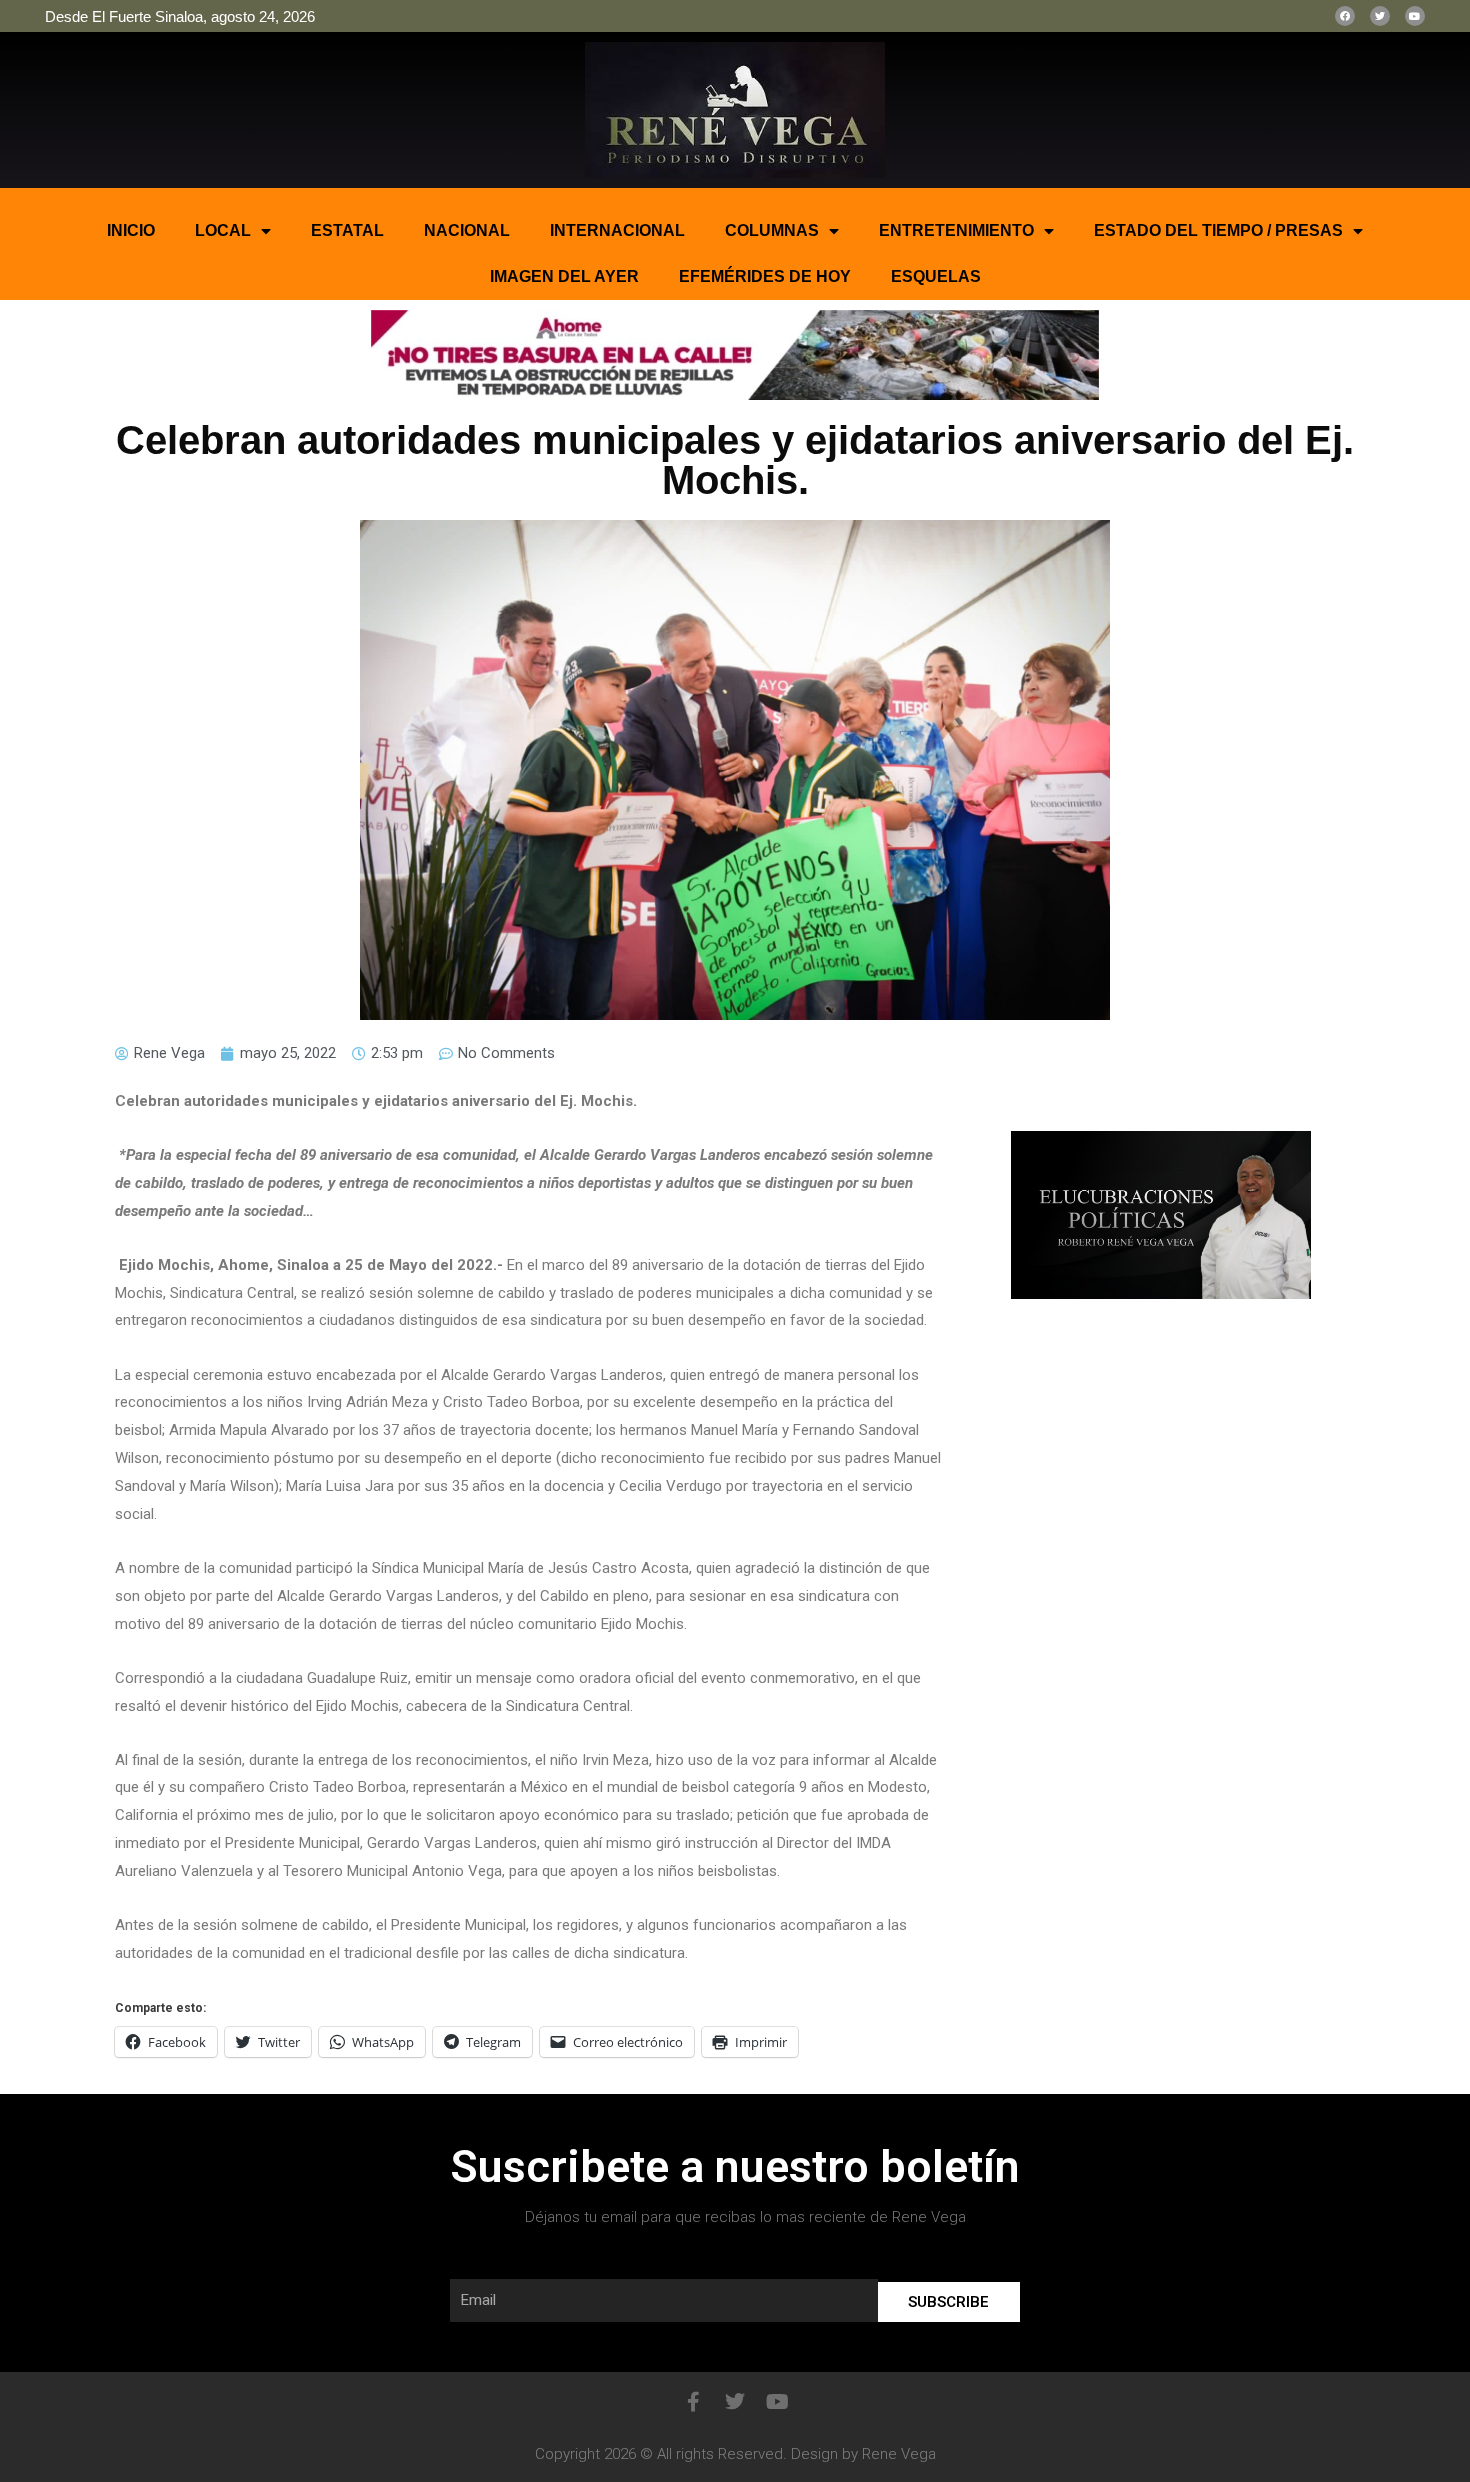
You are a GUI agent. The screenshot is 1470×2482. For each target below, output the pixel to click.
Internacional (617, 230)
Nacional (467, 230)
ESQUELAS (936, 276)
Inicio (131, 230)
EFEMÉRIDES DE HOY (765, 276)
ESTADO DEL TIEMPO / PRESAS (1218, 230)
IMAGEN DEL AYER (564, 276)
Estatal (347, 230)
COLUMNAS (772, 230)
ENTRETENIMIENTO (956, 230)
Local (223, 230)
